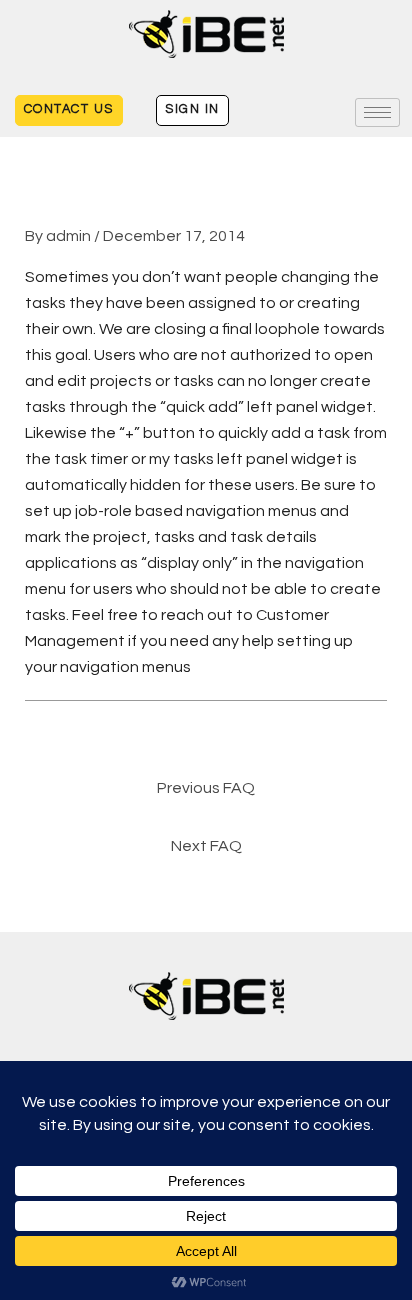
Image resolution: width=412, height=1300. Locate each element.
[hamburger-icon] (377, 112)
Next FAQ (206, 846)
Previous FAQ (206, 788)
